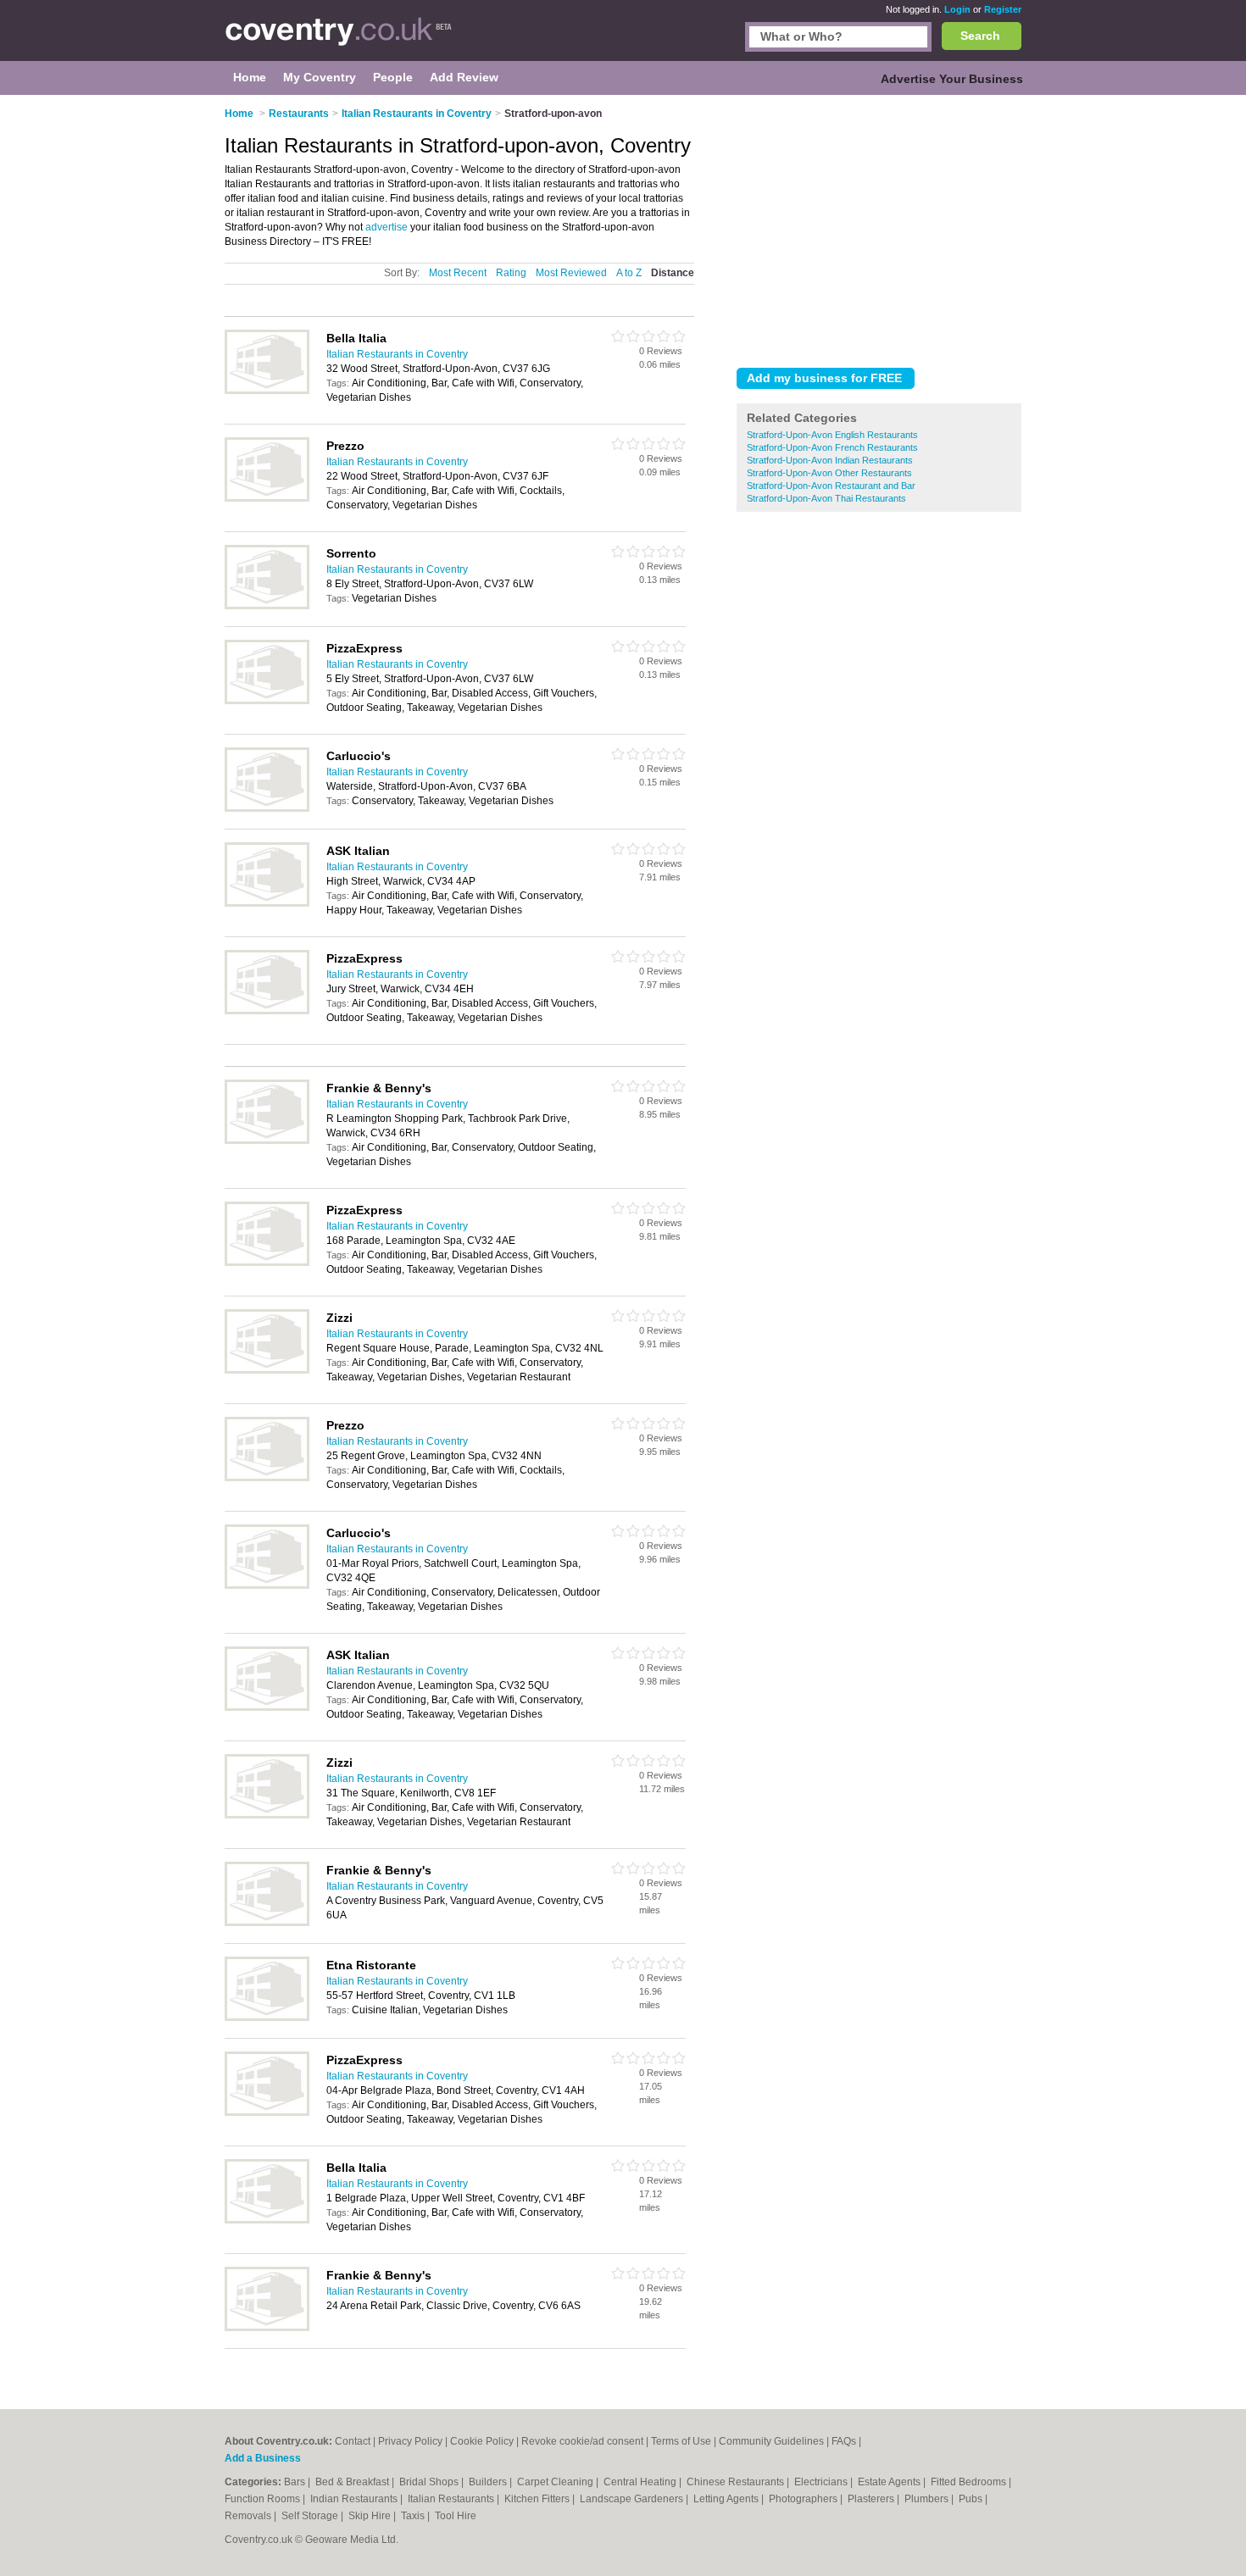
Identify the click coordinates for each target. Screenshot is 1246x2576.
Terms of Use (681, 2441)
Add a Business (263, 2458)
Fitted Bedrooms (970, 2482)
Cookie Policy (482, 2441)
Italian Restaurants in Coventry (397, 354)
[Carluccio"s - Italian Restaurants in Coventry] (267, 808)
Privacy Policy (410, 2441)
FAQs (844, 2441)
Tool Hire (456, 2516)
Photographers (804, 2499)
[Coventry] (339, 39)
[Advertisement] (879, 228)
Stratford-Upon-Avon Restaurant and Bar (831, 486)
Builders (489, 2482)
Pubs (972, 2499)
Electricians (822, 2482)
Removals (249, 2516)
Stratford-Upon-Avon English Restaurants (832, 435)
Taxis (414, 2516)
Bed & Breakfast (353, 2482)
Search (980, 36)
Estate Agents (890, 2482)
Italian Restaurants (452, 2499)
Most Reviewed (571, 273)
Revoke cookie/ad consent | (586, 2441)
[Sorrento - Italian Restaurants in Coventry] (267, 606)
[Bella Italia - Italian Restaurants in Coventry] (267, 391)
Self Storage (311, 2516)
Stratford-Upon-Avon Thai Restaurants (826, 498)
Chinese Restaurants (737, 2482)
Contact (353, 2441)
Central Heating (641, 2482)
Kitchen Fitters (538, 2499)
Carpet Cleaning (556, 2482)
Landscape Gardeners (633, 2499)
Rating (511, 273)
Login (957, 9)
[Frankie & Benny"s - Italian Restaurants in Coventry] (267, 1141)
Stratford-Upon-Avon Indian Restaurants (830, 460)
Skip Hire (371, 2516)
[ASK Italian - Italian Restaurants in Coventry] (267, 903)
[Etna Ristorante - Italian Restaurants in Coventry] (267, 2018)
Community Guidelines (771, 2441)
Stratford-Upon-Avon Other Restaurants (829, 473)
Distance (673, 273)
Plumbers (928, 2499)
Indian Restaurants (355, 2499)
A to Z (629, 273)
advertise (387, 227)
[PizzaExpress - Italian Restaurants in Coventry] (267, 701)
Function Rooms (264, 2499)
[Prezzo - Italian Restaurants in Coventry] (267, 498)
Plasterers (872, 2499)
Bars (296, 2482)
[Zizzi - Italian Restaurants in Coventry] (267, 1370)
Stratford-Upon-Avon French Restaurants (832, 447)
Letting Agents (727, 2499)
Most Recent (458, 273)
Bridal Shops (430, 2482)
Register (1003, 9)
